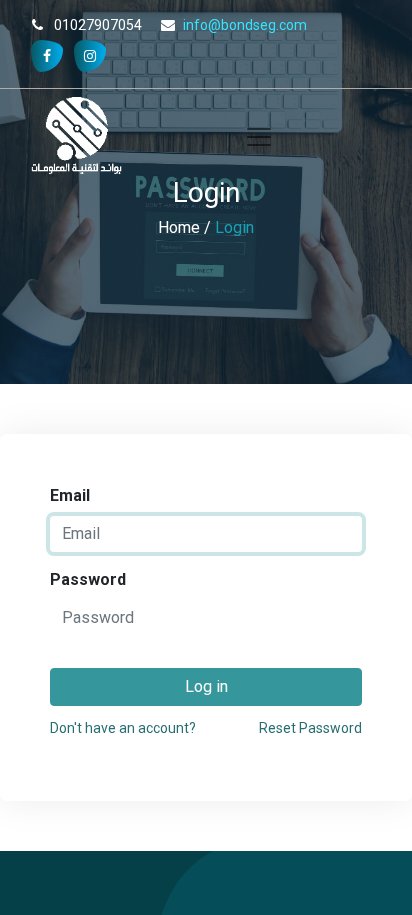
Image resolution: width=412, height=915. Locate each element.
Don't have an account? (123, 728)
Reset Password (310, 728)
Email (70, 495)
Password (88, 579)
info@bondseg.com (245, 25)
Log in (206, 686)
